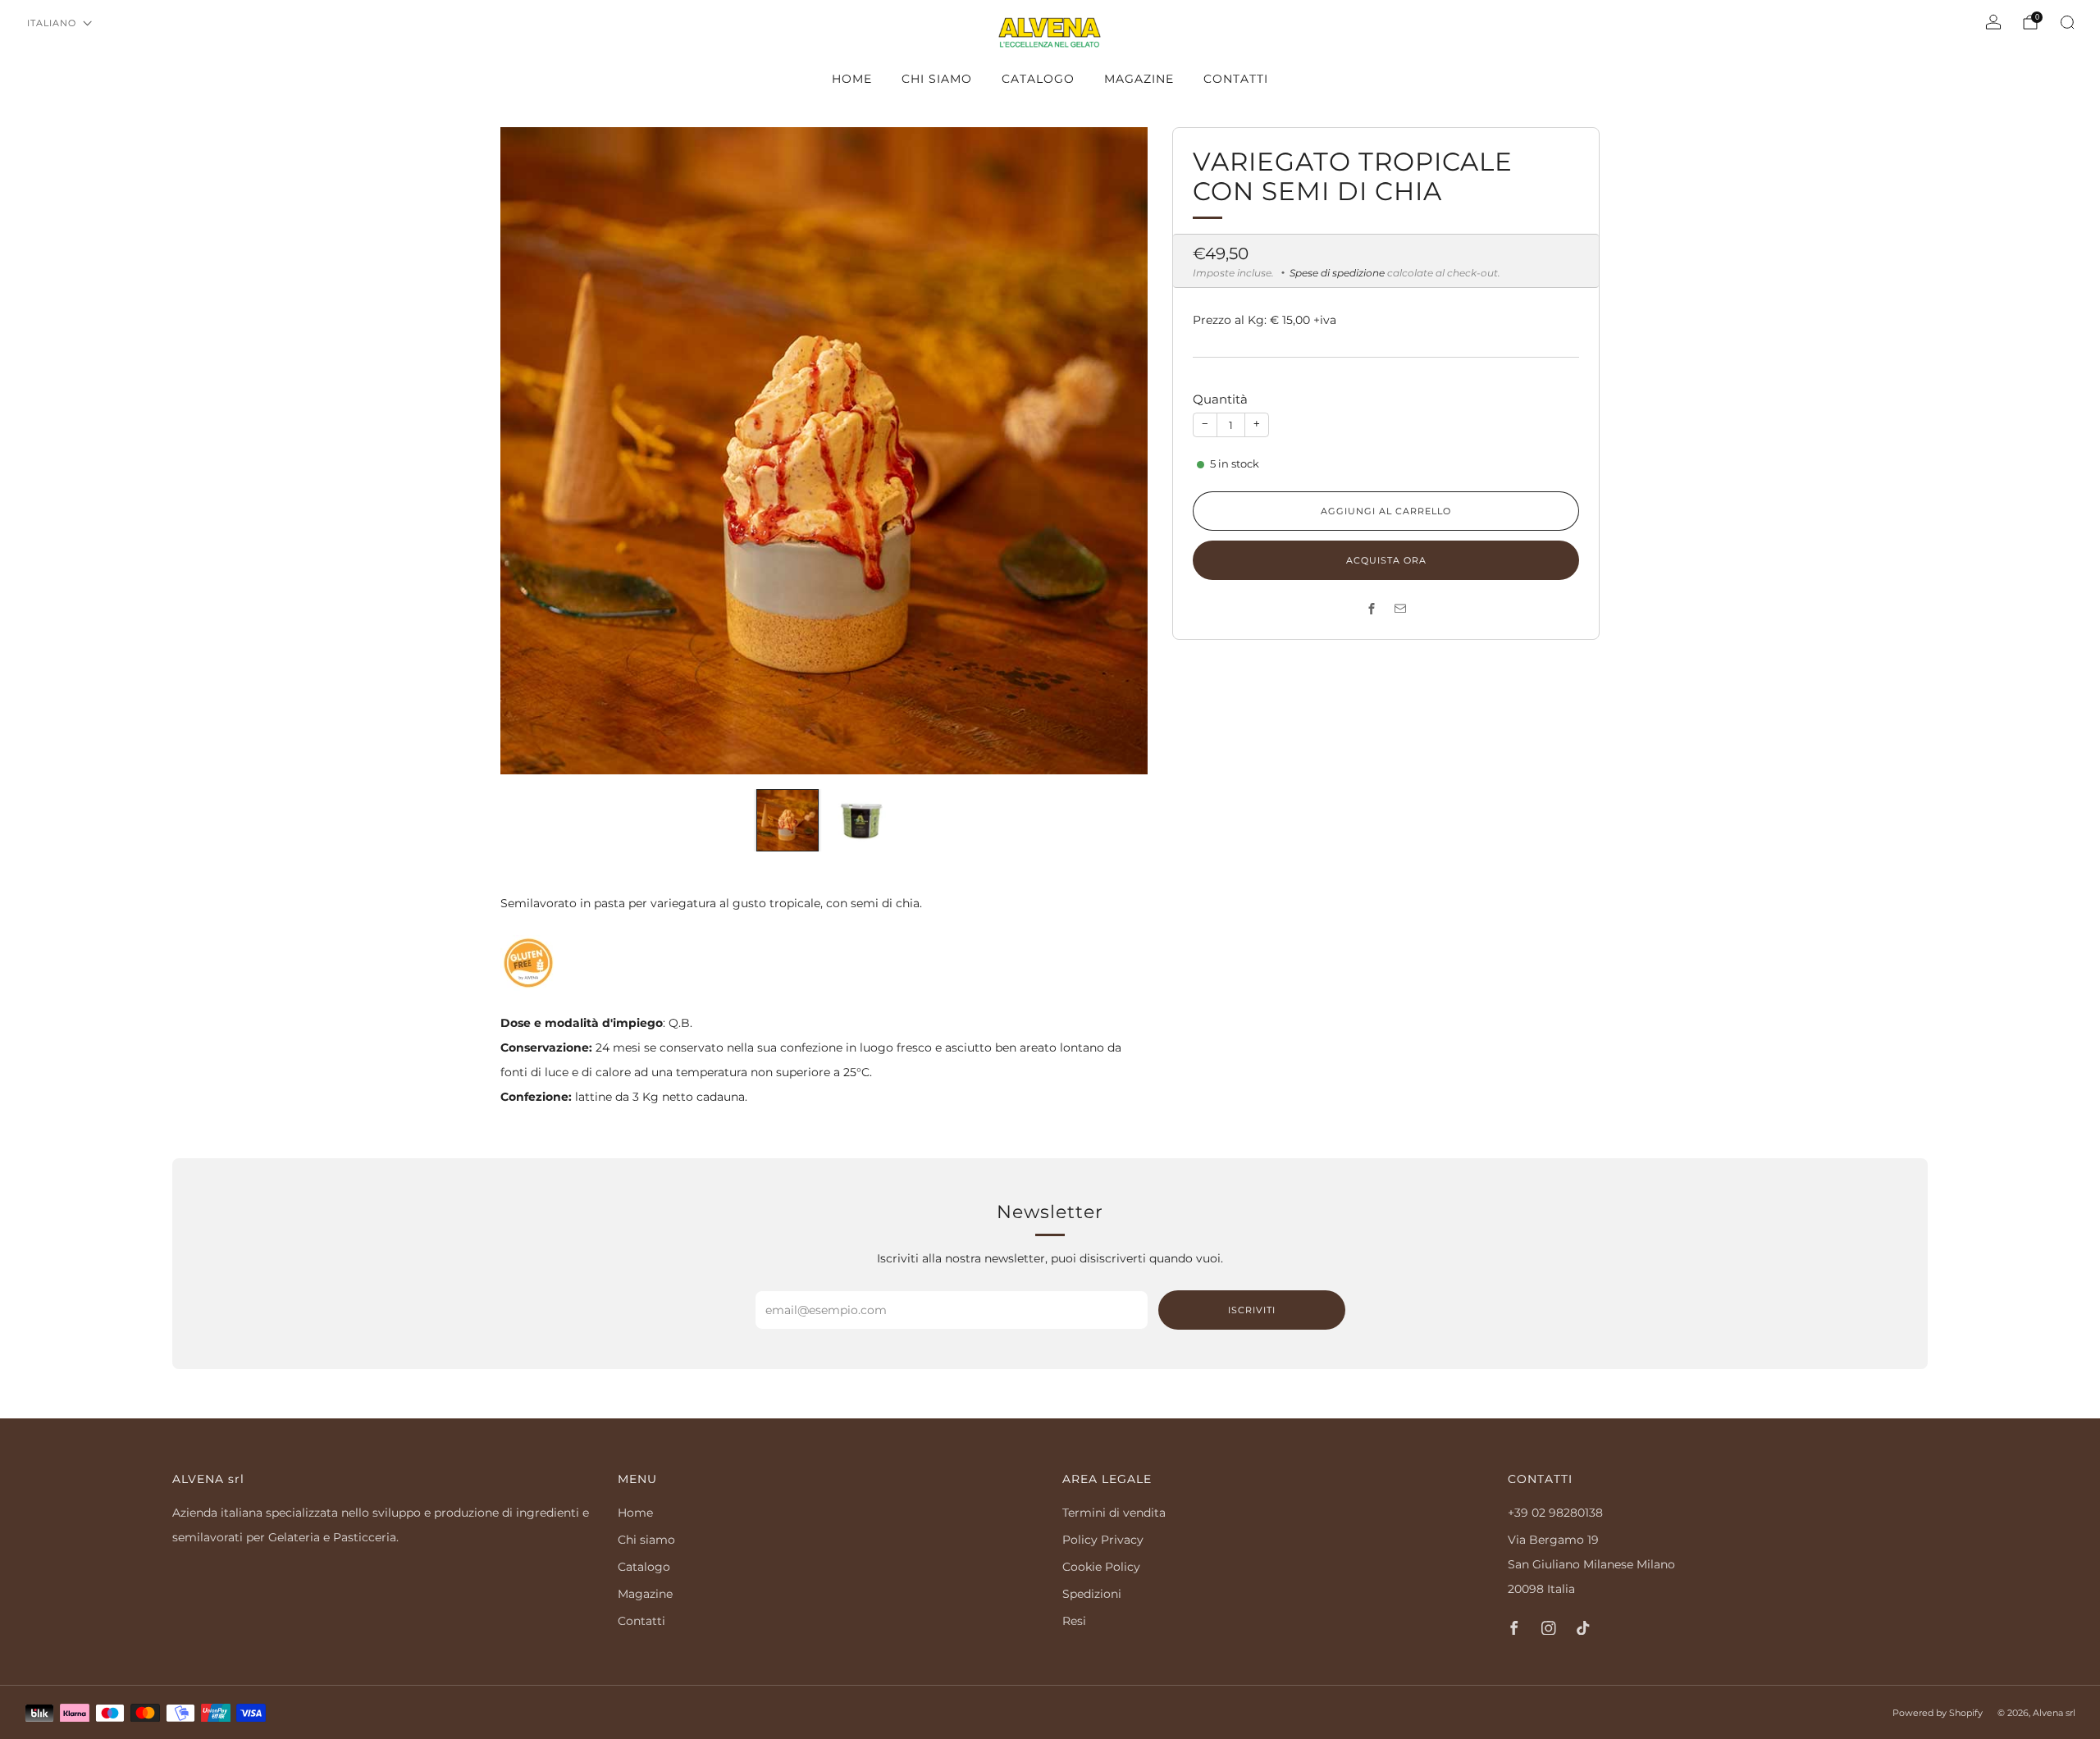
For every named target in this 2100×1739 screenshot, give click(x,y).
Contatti (1236, 79)
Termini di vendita (1114, 1513)
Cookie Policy (1101, 1567)
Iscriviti (1252, 1310)
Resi (1074, 1621)
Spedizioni (1092, 1594)
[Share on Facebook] (1372, 608)
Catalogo (1038, 79)
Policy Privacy (1103, 1540)
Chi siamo (937, 79)
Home (852, 79)
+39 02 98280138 (1555, 1513)
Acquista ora (1386, 560)
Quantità (1220, 399)
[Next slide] (1116, 451)
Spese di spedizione (1337, 273)
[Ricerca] (2067, 22)
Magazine (1139, 79)
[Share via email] (1401, 608)
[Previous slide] (532, 451)
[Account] (1993, 22)
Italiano (52, 23)
